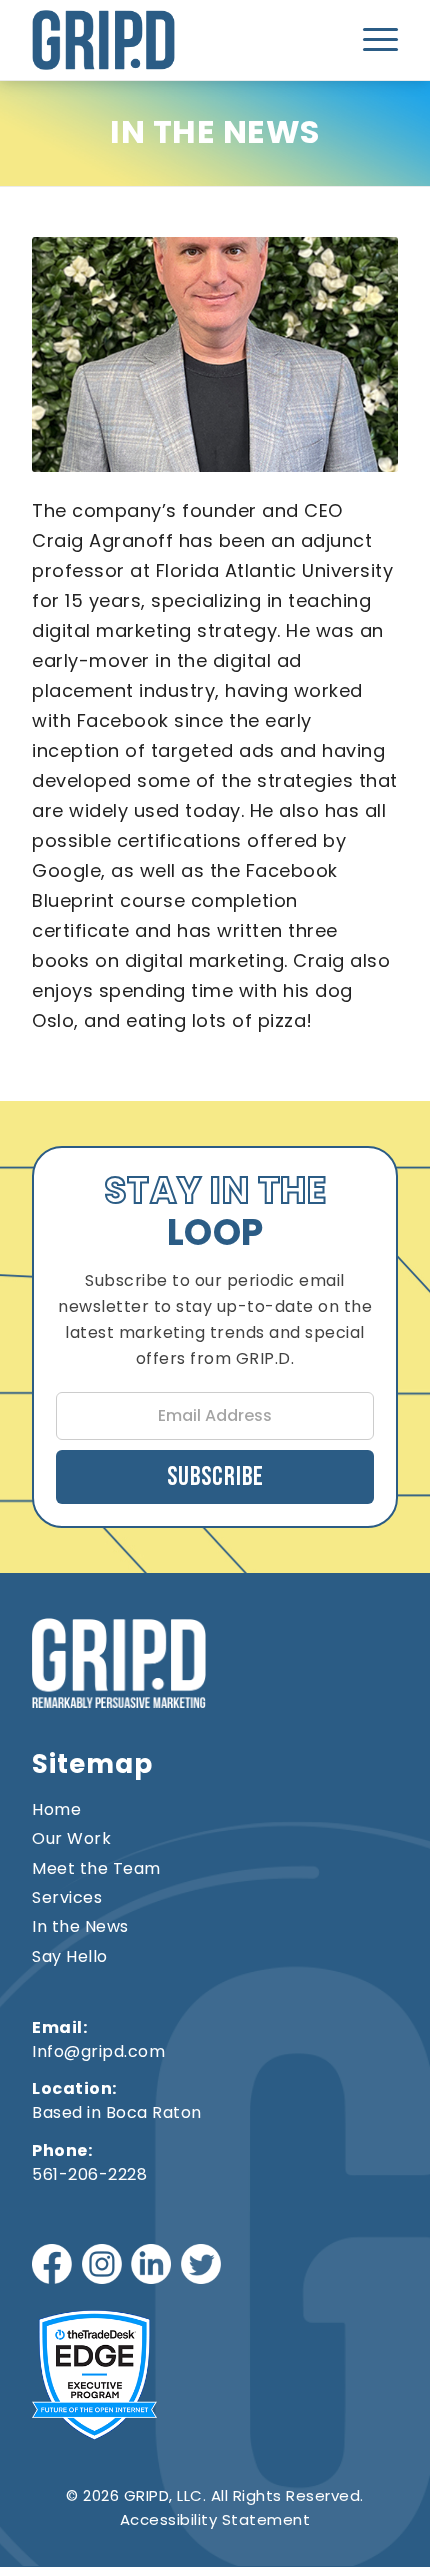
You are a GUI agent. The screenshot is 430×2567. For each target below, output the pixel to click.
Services (67, 1898)
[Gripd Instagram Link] (104, 2266)
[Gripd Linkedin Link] (153, 2266)
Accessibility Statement (215, 2519)
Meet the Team (96, 1869)
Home (56, 1810)
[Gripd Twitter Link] (203, 2266)
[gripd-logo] (141, 40)
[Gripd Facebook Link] (54, 2266)
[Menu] (374, 40)
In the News (80, 1927)
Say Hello (70, 1957)
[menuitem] (374, 40)
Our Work (71, 1839)
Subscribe (215, 1477)
